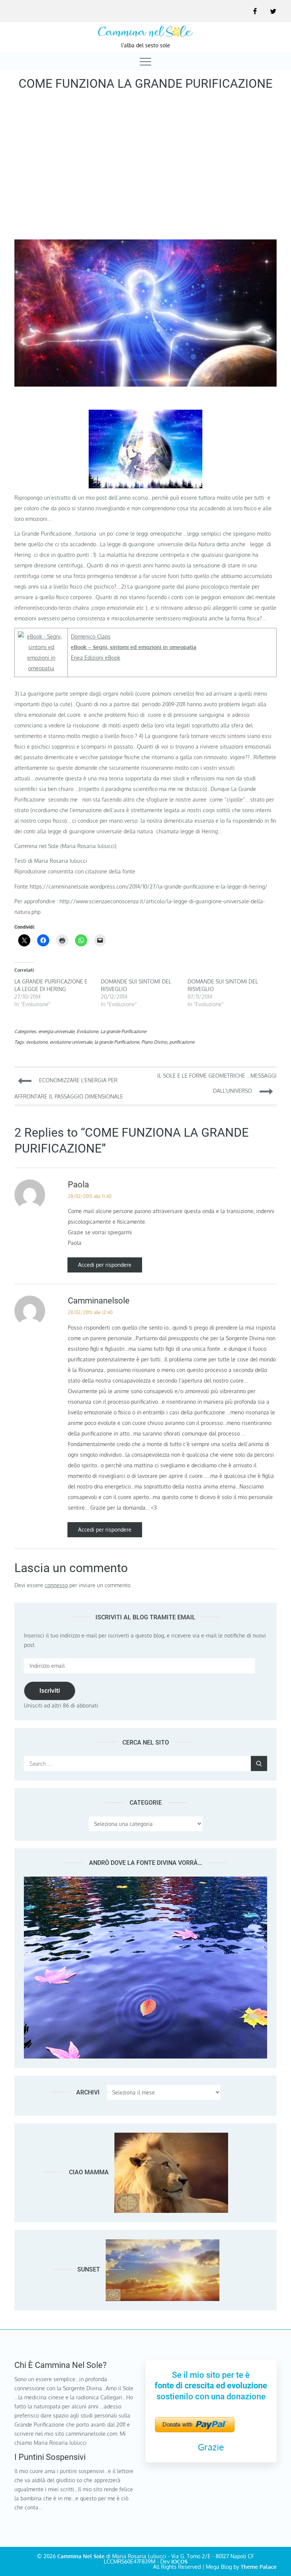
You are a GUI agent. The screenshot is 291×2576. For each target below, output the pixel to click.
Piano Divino (154, 1042)
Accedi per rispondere (105, 1265)
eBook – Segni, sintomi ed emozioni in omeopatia (134, 647)
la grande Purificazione (117, 1042)
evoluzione (37, 1042)
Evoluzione (87, 1031)
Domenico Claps (91, 636)
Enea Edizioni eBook (95, 658)
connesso (56, 1585)
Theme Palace (259, 2567)
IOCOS (179, 2561)
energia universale (56, 1031)
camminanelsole (99, 1301)
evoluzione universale (71, 1042)
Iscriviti (50, 1690)
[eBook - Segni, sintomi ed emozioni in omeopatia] (41, 636)
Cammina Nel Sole (81, 2556)
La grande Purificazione (123, 1031)
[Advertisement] (145, 168)
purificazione (182, 1042)
